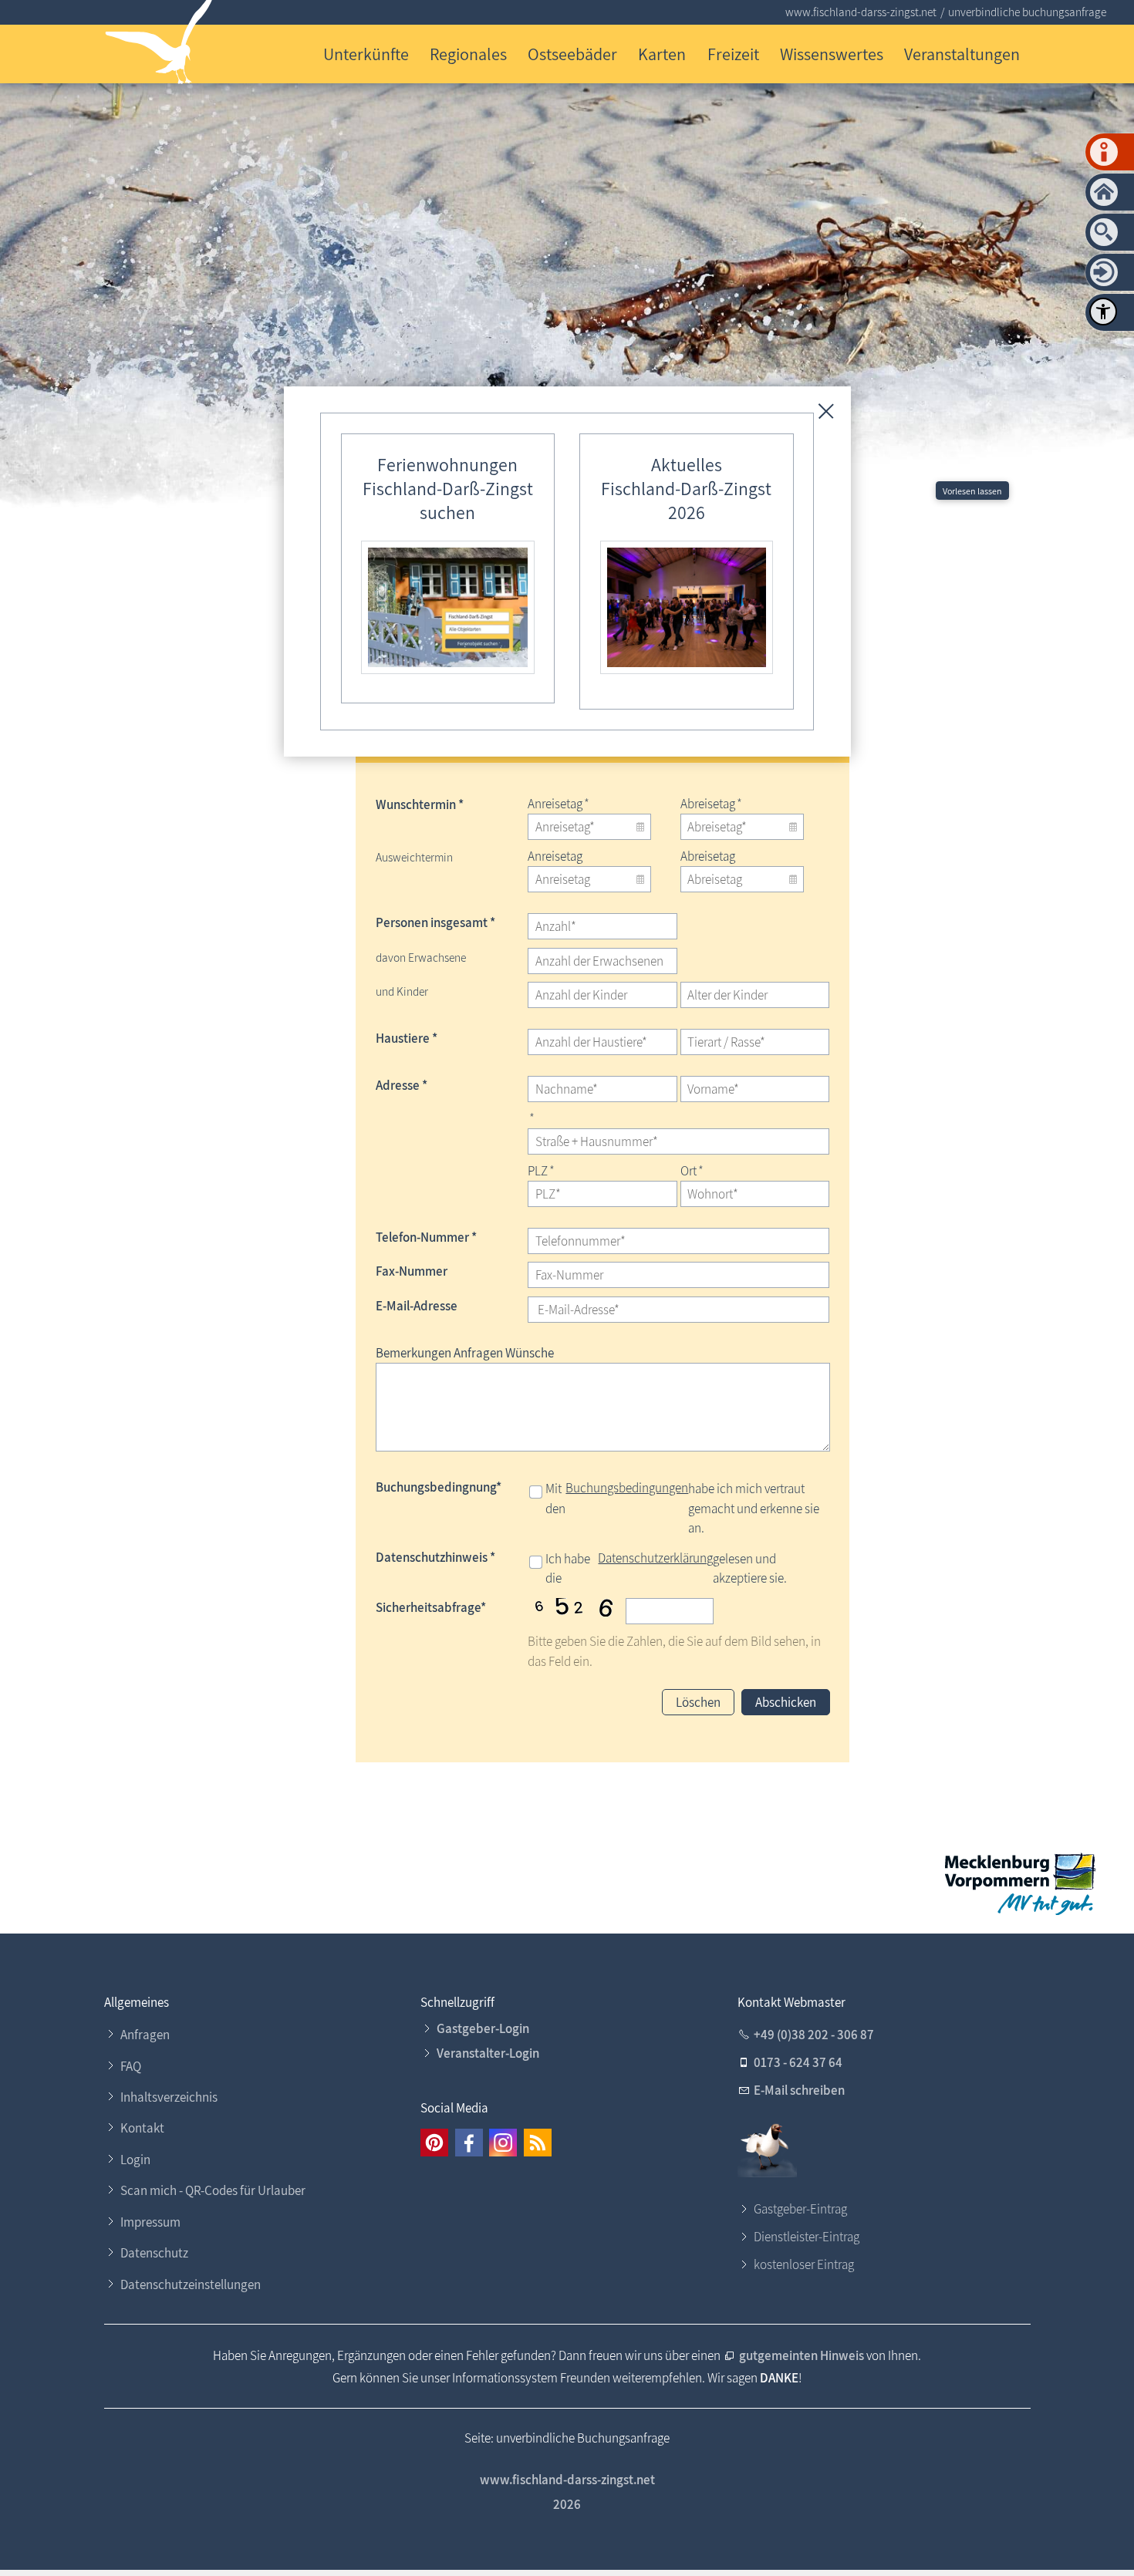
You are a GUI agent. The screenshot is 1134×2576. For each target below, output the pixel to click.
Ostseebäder (572, 54)
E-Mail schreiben (799, 2090)
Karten (662, 54)
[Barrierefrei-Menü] (1103, 312)
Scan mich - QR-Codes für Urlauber (213, 2190)
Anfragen (145, 2035)
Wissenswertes (832, 54)
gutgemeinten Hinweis (802, 2355)
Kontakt (142, 2128)
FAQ (131, 2066)
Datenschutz (154, 2253)
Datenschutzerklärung (655, 1558)
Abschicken (786, 1702)
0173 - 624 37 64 (798, 2062)
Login (135, 2160)
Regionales (468, 54)
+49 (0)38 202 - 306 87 (814, 2035)
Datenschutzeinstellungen (191, 2284)
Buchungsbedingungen (627, 1488)
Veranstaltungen (962, 54)
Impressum (150, 2222)
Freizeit (733, 54)
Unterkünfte (366, 54)
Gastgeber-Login (483, 2028)
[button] (434, 2143)
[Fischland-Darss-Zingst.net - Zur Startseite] (159, 45)
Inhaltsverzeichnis (169, 2097)
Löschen (698, 1702)
